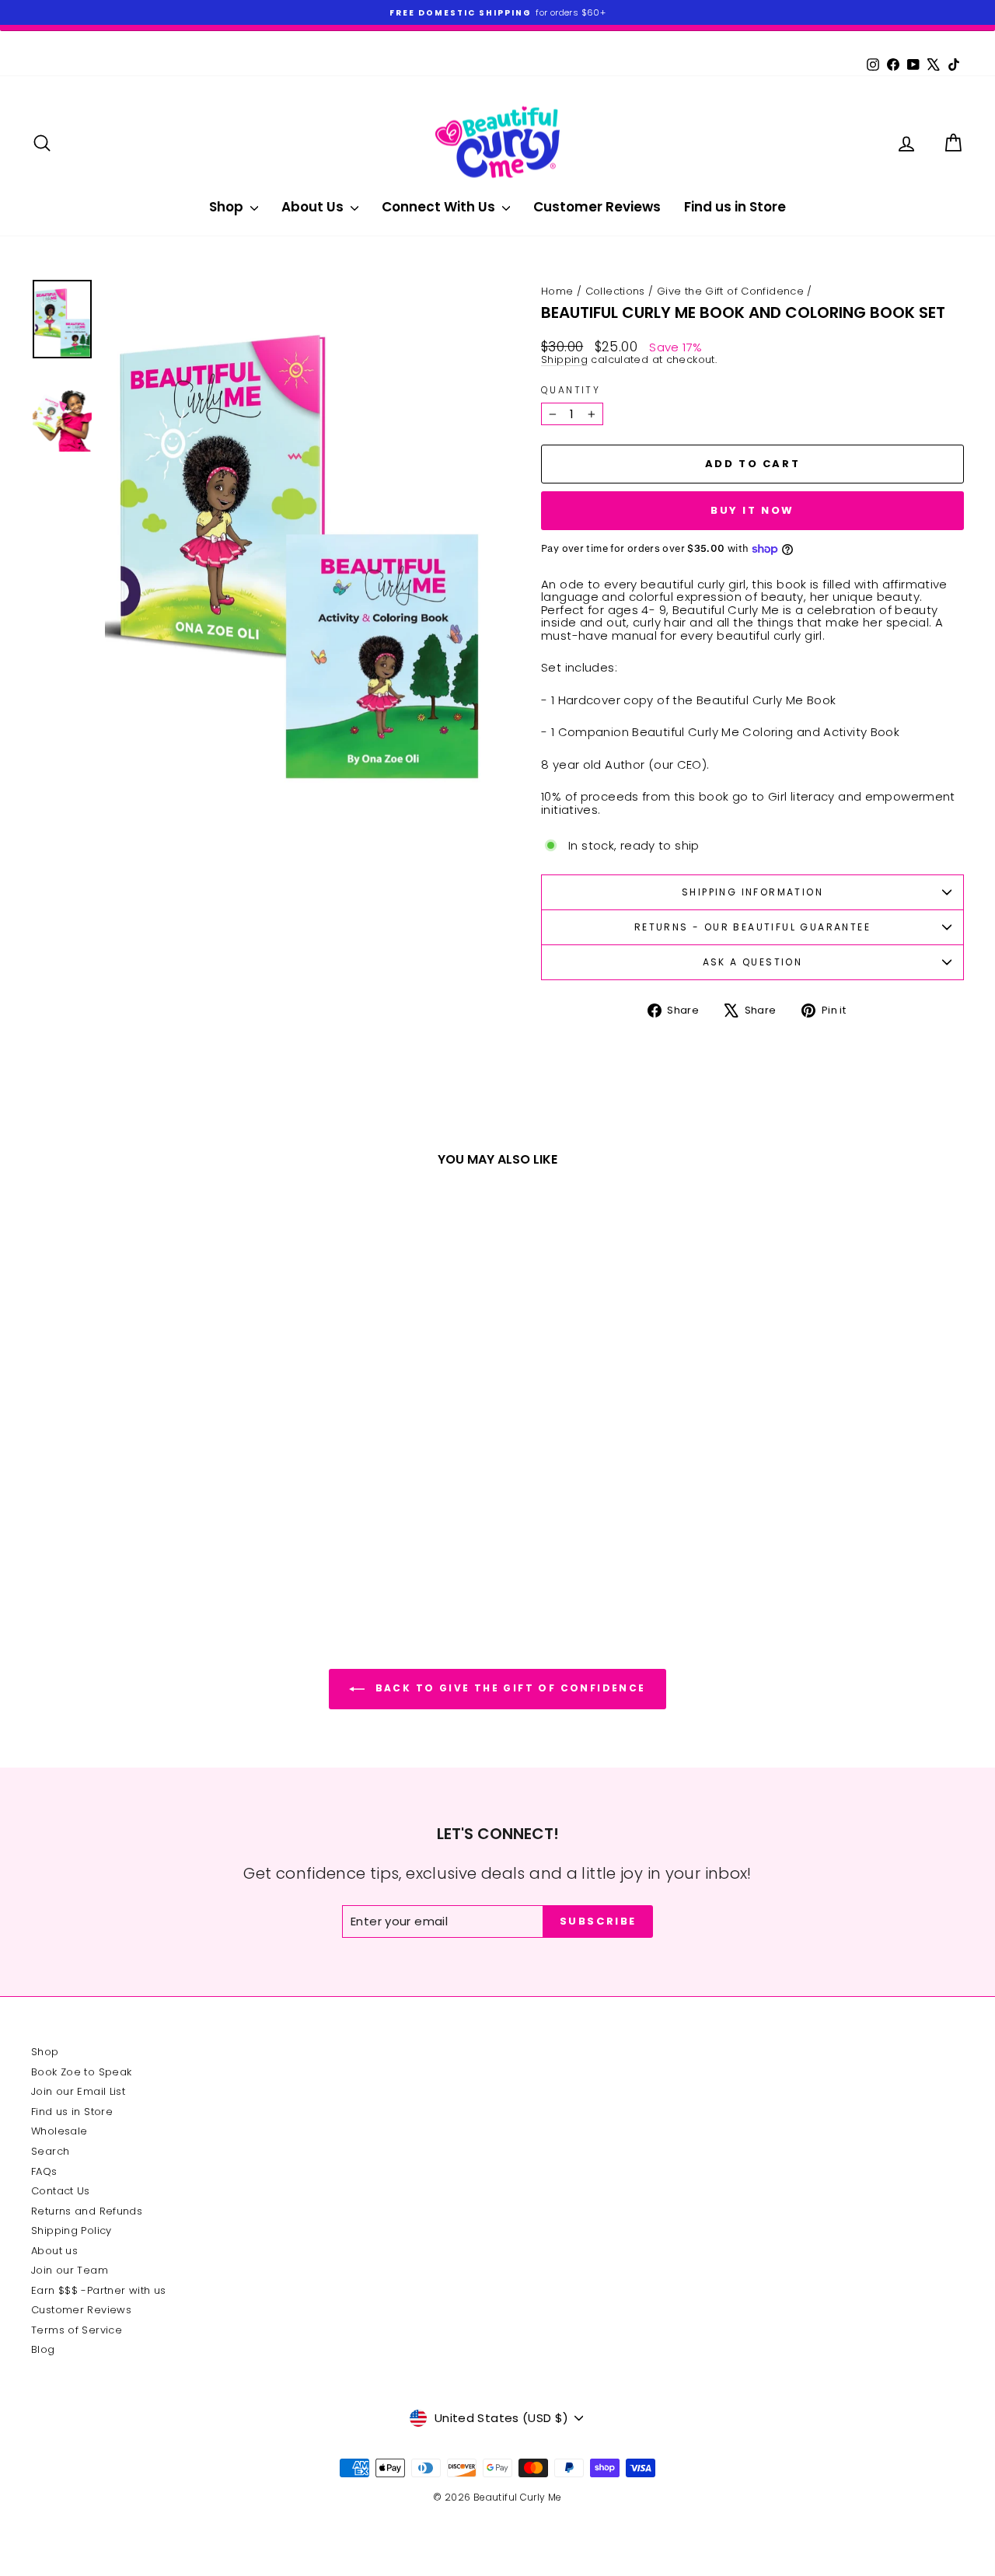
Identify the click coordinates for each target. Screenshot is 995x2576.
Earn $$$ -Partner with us (98, 2290)
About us (54, 2251)
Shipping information (752, 892)
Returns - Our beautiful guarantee (752, 927)
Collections (615, 291)
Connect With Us (440, 207)
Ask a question (753, 962)
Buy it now (752, 510)
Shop (228, 207)
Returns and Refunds (87, 2211)
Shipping (564, 360)
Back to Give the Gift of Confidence (508, 1688)
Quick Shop (141, 1482)
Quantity (571, 390)
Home (557, 291)
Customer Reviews (597, 207)
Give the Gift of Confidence (730, 291)
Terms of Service (77, 2330)
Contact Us (61, 2191)
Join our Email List (78, 2091)
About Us (314, 207)
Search (50, 2151)
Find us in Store (735, 207)
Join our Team (70, 2270)
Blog (43, 2349)
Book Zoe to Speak (81, 2072)
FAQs (44, 2171)
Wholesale (59, 2131)
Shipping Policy (72, 2230)
